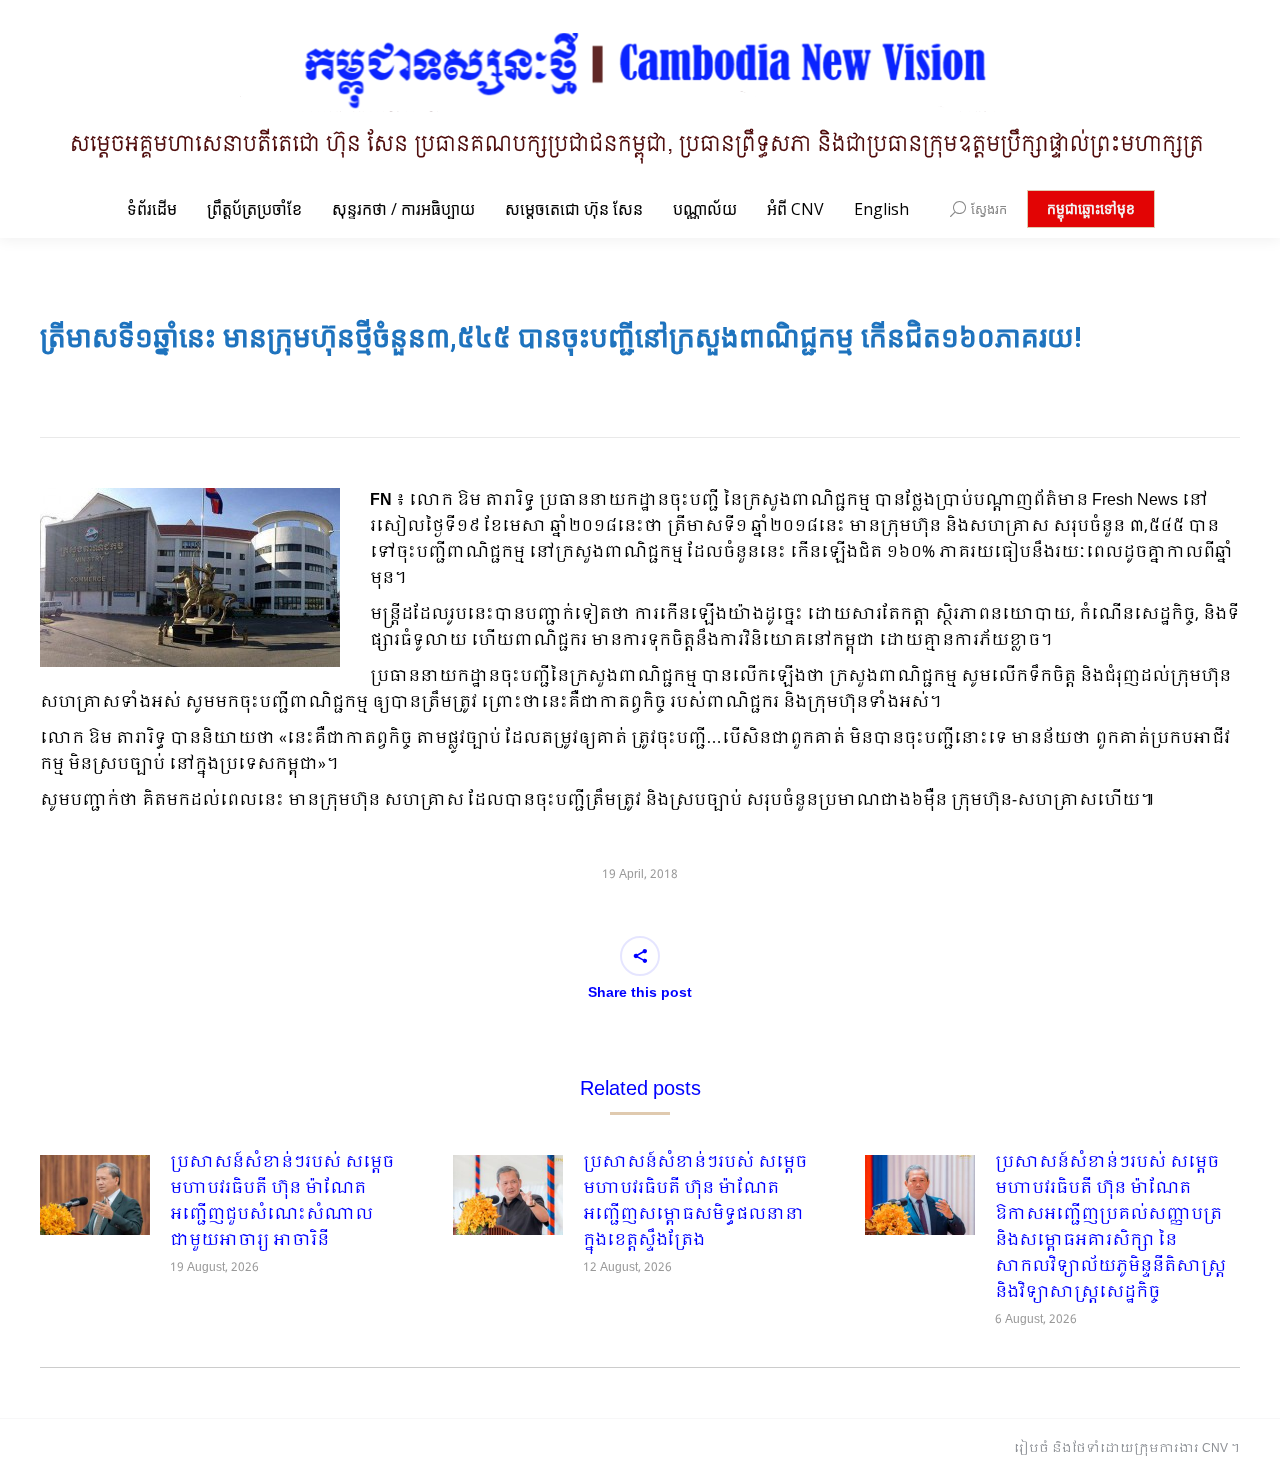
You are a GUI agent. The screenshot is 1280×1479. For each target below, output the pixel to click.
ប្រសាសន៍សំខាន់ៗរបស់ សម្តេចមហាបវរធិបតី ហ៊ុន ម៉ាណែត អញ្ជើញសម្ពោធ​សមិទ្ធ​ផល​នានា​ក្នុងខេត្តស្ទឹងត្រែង (695, 1202)
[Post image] (95, 1195)
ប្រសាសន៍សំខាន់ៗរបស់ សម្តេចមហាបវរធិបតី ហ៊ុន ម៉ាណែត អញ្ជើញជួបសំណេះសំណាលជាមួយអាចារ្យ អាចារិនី (282, 1202)
